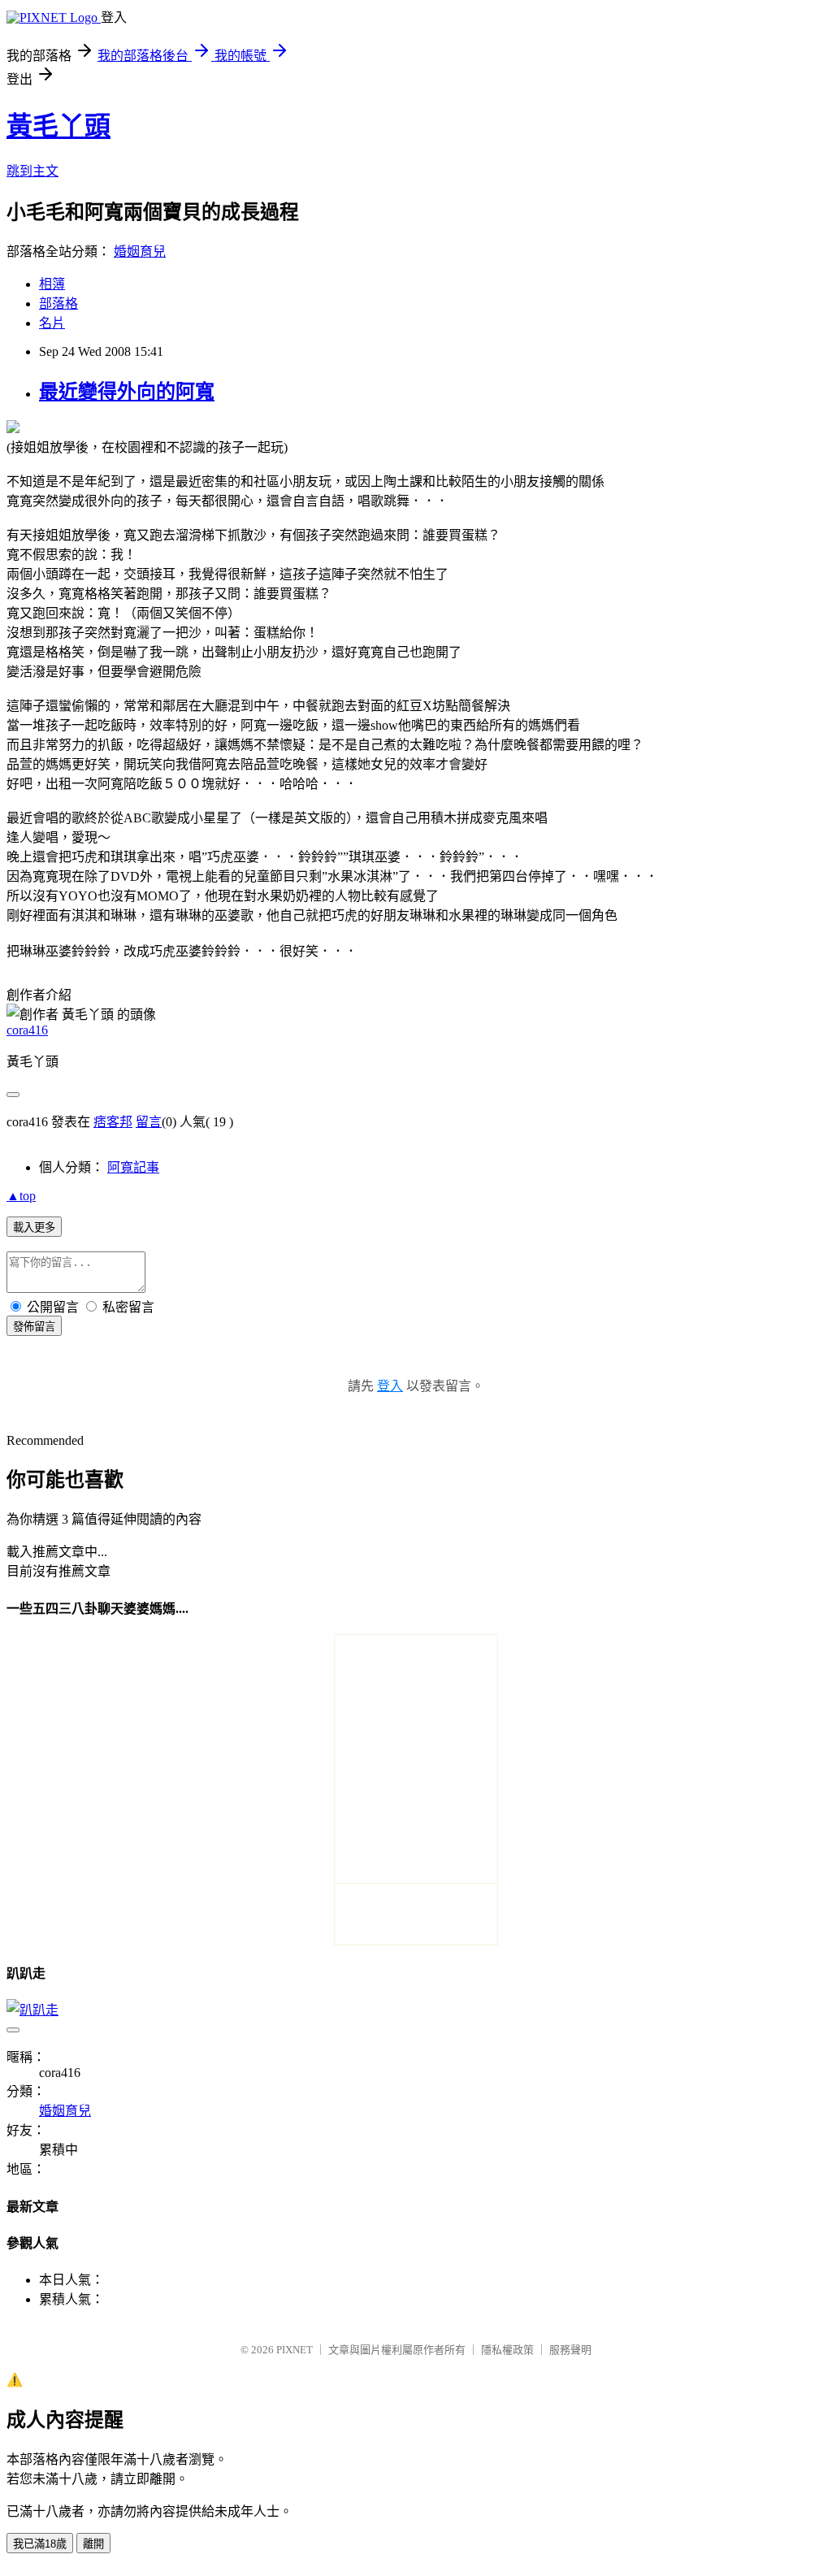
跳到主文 (32, 171)
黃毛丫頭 (58, 126)
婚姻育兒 (140, 252)
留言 (149, 1122)
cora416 (27, 1030)
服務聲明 (570, 2350)
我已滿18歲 (40, 2544)
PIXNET (295, 2350)
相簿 (52, 284)
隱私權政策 (507, 2350)
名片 (52, 323)
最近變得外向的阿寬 (127, 392)
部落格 (58, 304)
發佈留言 (34, 1327)
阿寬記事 (133, 1167)
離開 (93, 2544)
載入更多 (34, 1227)
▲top (21, 1196)
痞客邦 (113, 1122)
